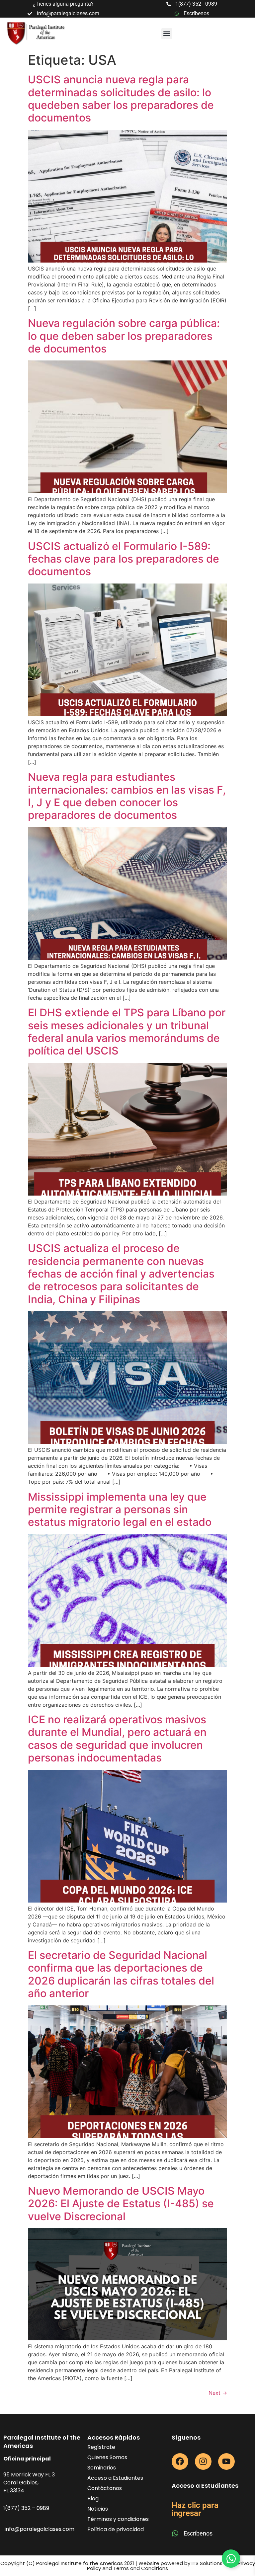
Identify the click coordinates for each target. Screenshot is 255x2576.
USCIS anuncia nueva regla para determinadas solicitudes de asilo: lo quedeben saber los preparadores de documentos (121, 99)
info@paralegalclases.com (40, 2529)
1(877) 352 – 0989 (26, 2508)
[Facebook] (180, 2461)
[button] (167, 34)
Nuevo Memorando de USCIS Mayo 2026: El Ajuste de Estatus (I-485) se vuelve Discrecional (121, 2204)
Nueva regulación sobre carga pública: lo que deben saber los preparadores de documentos (124, 336)
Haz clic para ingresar (195, 2509)
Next (218, 2393)
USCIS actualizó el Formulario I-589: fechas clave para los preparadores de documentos (124, 559)
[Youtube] (226, 2461)
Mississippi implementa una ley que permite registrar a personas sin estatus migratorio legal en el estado (120, 1510)
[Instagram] (203, 2461)
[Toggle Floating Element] (231, 2559)
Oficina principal (27, 2459)
